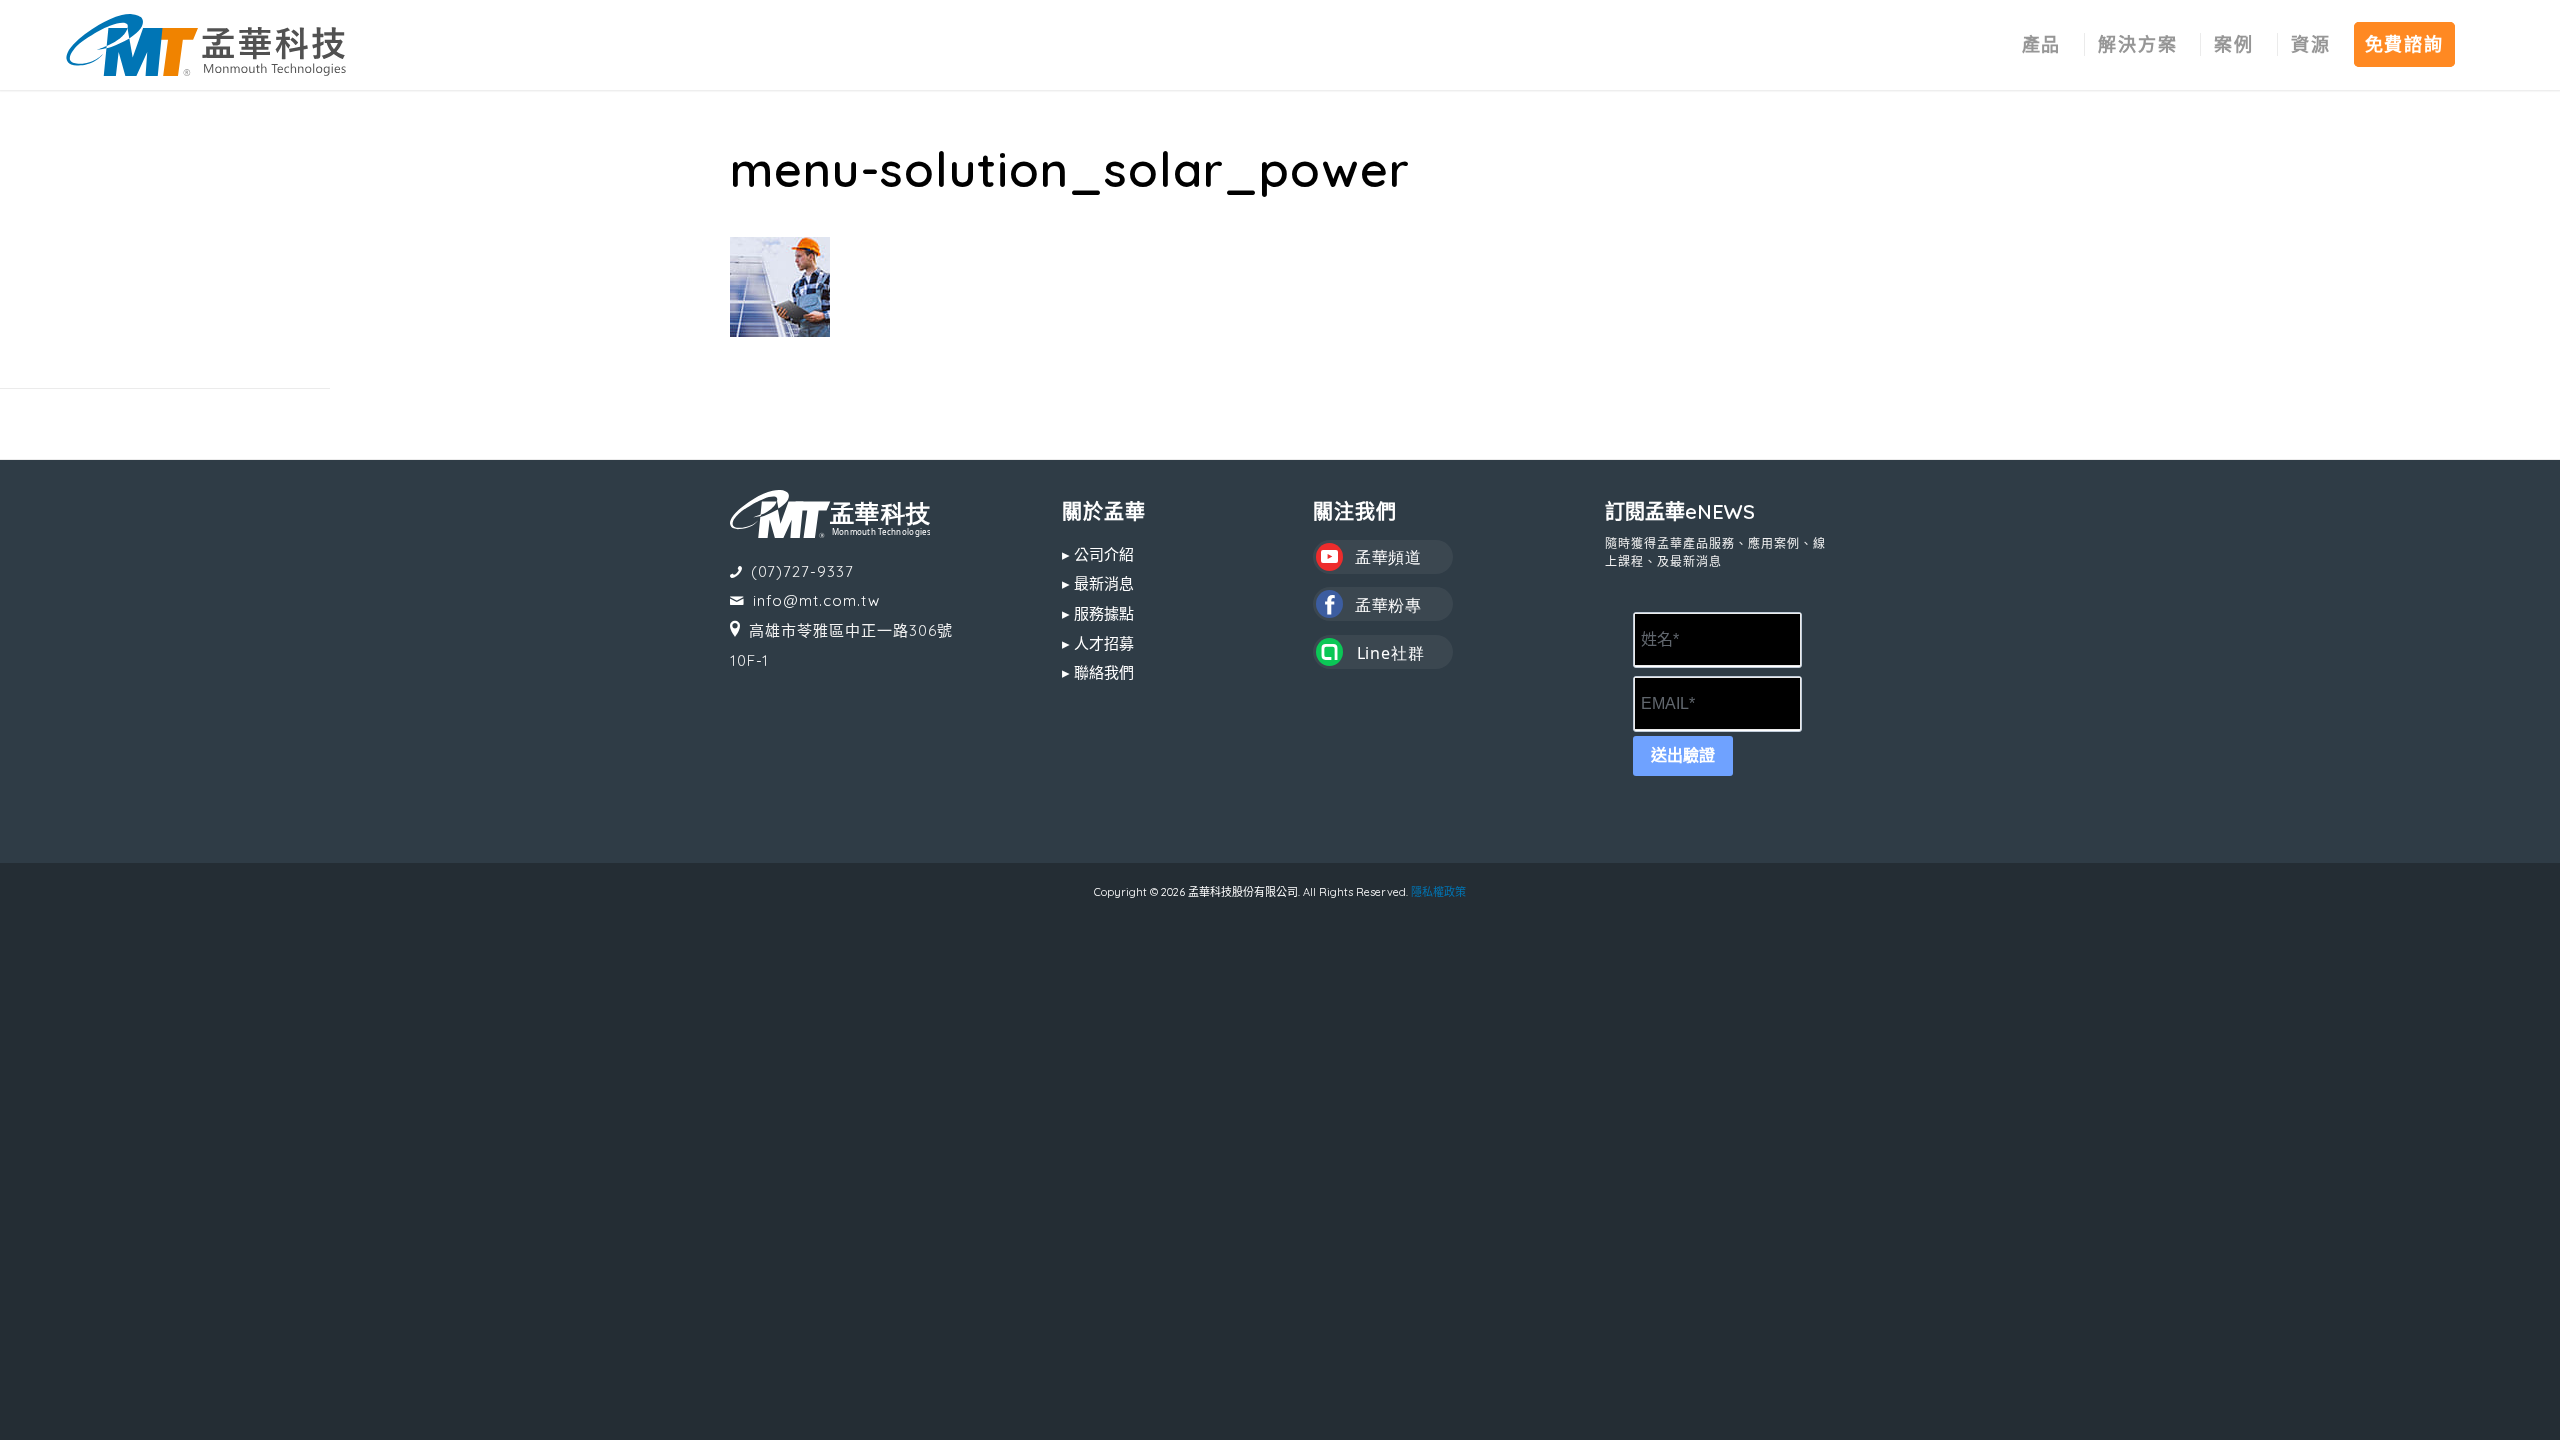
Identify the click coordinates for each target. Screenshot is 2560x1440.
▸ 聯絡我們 (1098, 672)
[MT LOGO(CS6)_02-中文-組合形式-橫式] (206, 45)
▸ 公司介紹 (1098, 554)
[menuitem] (2042, 45)
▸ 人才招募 (1098, 643)
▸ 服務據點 (1098, 613)
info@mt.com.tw (816, 600)
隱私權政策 (1438, 892)
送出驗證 (1683, 755)
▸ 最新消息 (1098, 583)
